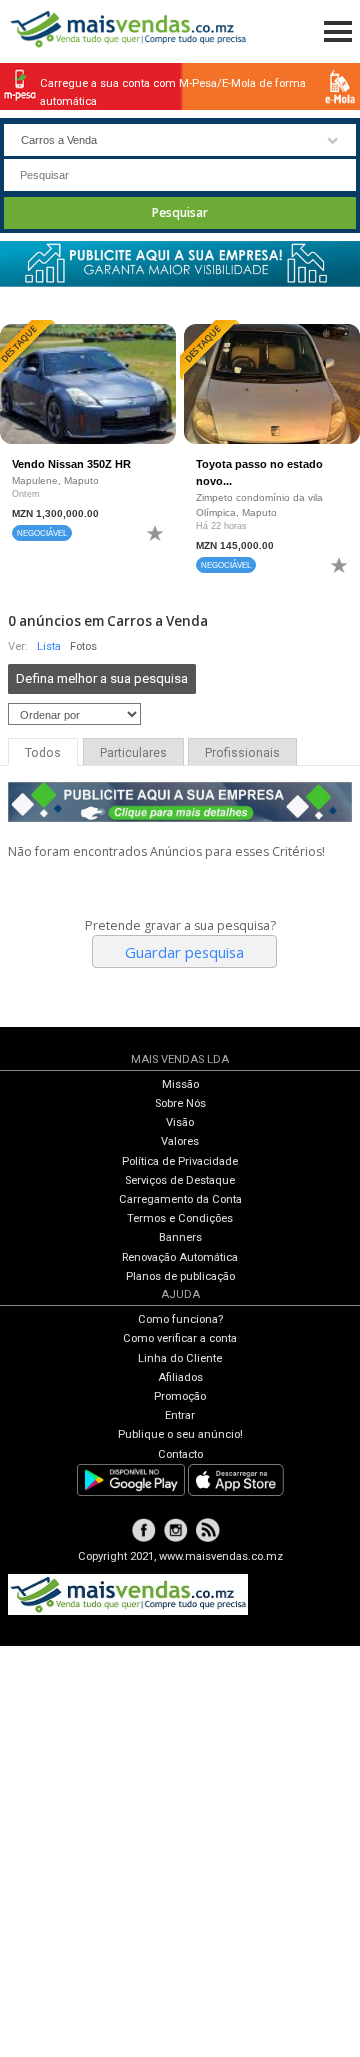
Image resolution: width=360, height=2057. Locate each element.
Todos (43, 753)
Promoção (180, 1396)
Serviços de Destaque (180, 1180)
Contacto (180, 1454)
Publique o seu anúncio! (180, 1434)
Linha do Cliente (180, 1358)
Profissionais (242, 753)
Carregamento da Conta (180, 1199)
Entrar (180, 1415)
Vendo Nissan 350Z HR (71, 464)
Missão (180, 1084)
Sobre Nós (180, 1103)
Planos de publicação (180, 1276)
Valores (180, 1141)
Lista (49, 646)
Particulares (133, 753)
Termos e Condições (180, 1218)
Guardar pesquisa (184, 952)
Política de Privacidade (180, 1161)
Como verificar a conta (180, 1338)
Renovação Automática (180, 1257)
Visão (180, 1122)
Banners (180, 1237)
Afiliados (180, 1377)
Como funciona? (180, 1319)
